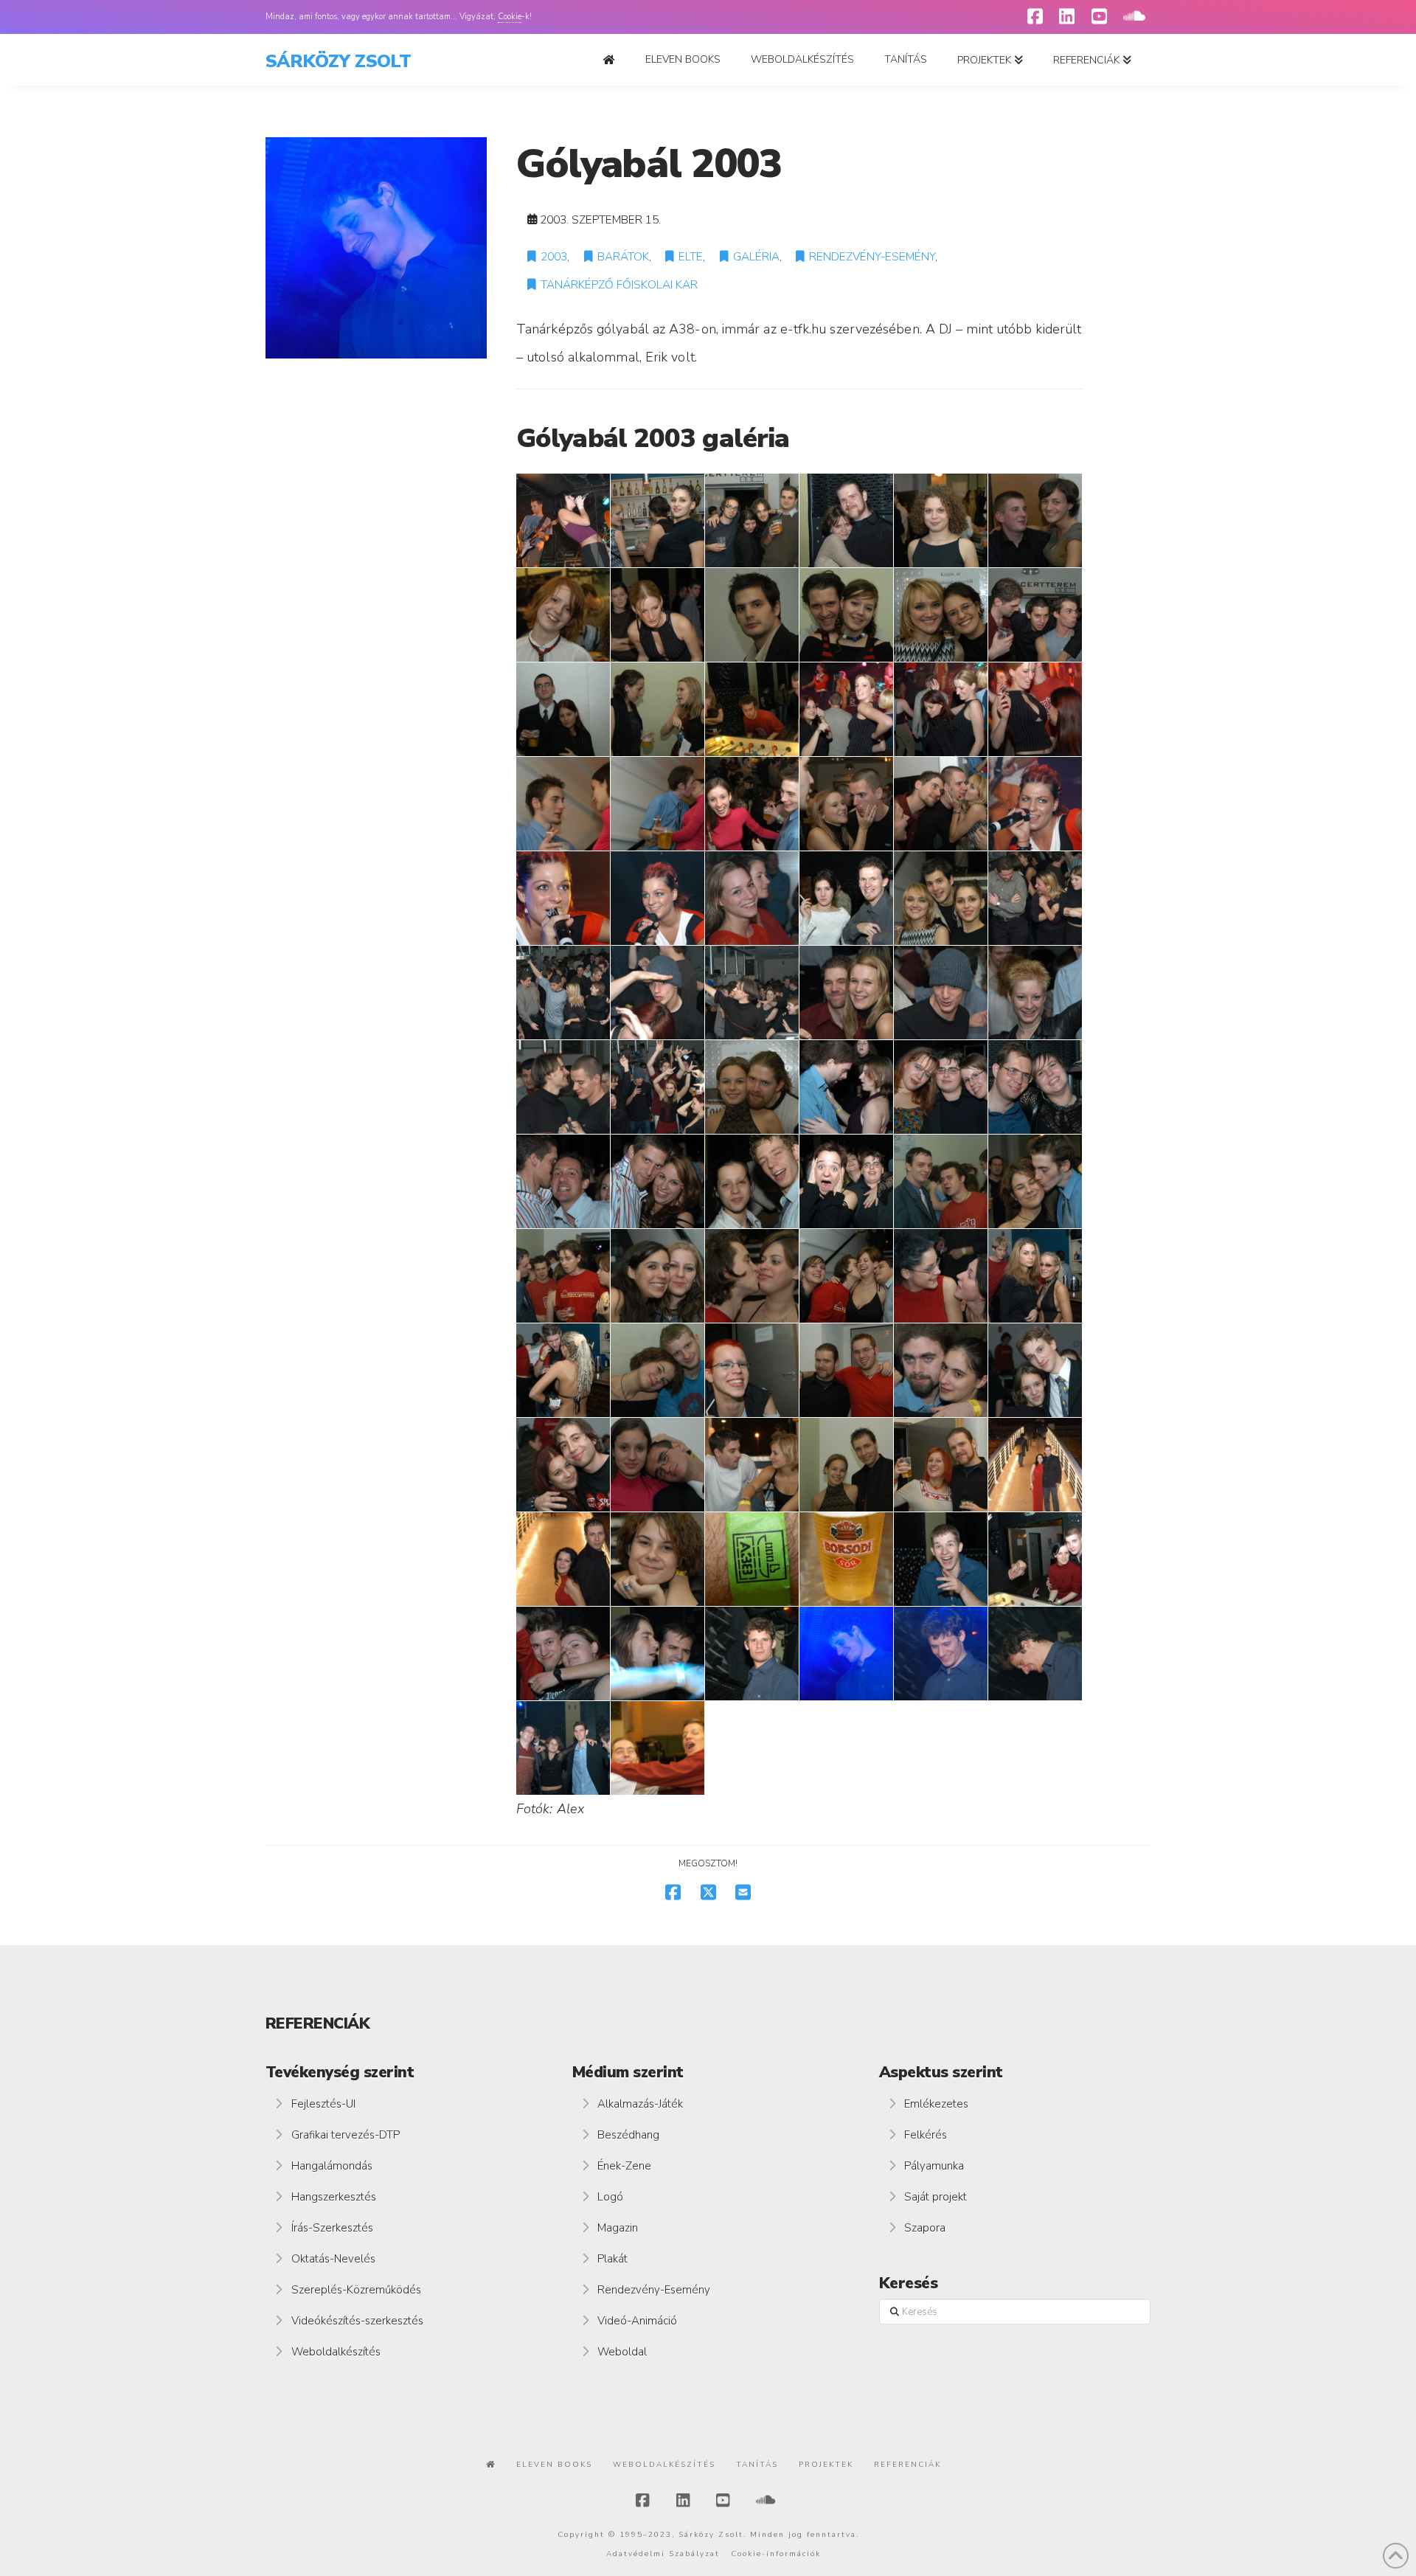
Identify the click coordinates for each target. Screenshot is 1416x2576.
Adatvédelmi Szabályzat (663, 2554)
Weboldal (622, 2352)
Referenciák (907, 2465)
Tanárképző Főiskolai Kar (619, 284)
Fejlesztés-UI (323, 2104)
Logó (610, 2197)
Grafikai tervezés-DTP (346, 2135)
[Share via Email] (743, 1892)
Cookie (510, 17)
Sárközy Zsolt (338, 61)
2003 (554, 256)
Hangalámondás (332, 2166)
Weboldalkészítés (336, 2352)
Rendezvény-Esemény (872, 256)
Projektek (826, 2465)
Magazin (618, 2228)
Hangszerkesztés (334, 2197)
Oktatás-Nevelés (333, 2259)
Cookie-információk (776, 2554)
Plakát (612, 2259)
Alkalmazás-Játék (640, 2104)
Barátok (623, 256)
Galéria (756, 256)
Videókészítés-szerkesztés (357, 2321)
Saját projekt (936, 2197)
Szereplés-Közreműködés (356, 2290)
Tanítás (757, 2465)
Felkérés (926, 2135)
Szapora (925, 2228)
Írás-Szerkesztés (332, 2228)
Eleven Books (554, 2465)
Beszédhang (628, 2135)
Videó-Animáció (637, 2321)
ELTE (691, 256)
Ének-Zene (624, 2166)
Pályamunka (934, 2166)
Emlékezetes (936, 2104)
